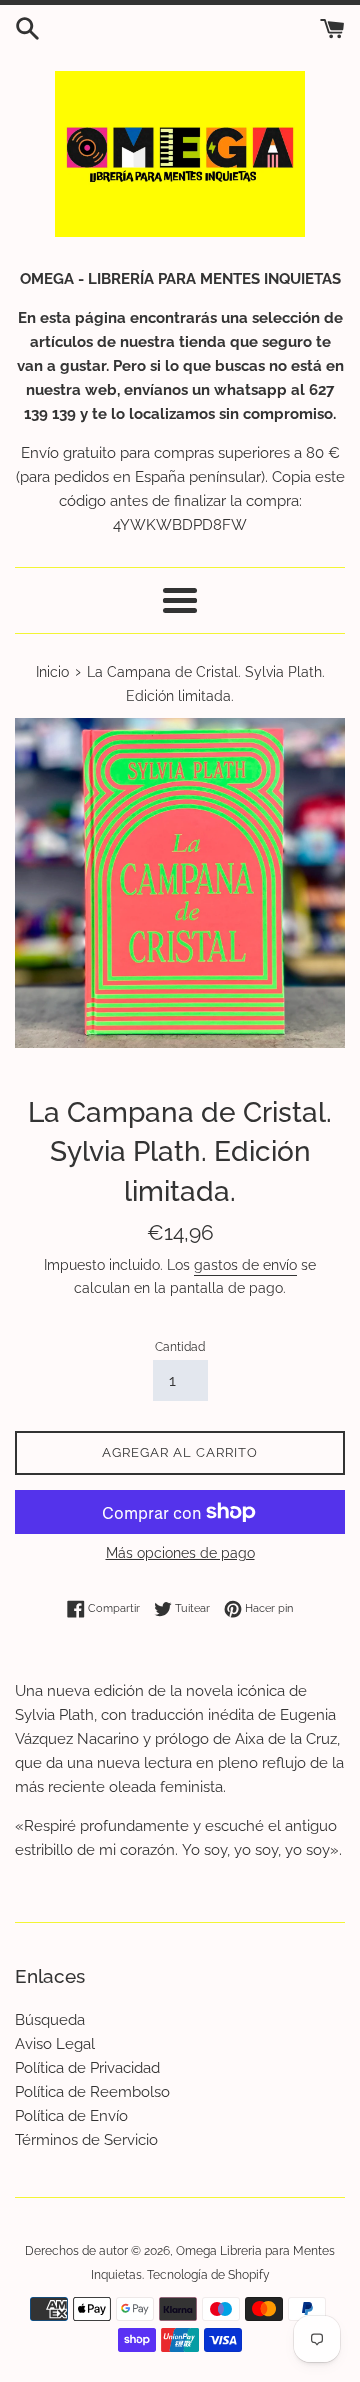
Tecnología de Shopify (208, 2275)
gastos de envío (245, 1265)
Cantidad (180, 1347)
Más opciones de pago (180, 1553)
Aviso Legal (55, 2044)
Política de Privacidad (87, 2068)
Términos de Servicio (86, 2140)
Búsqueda (50, 2020)
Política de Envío (71, 2116)
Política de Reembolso (92, 2092)
